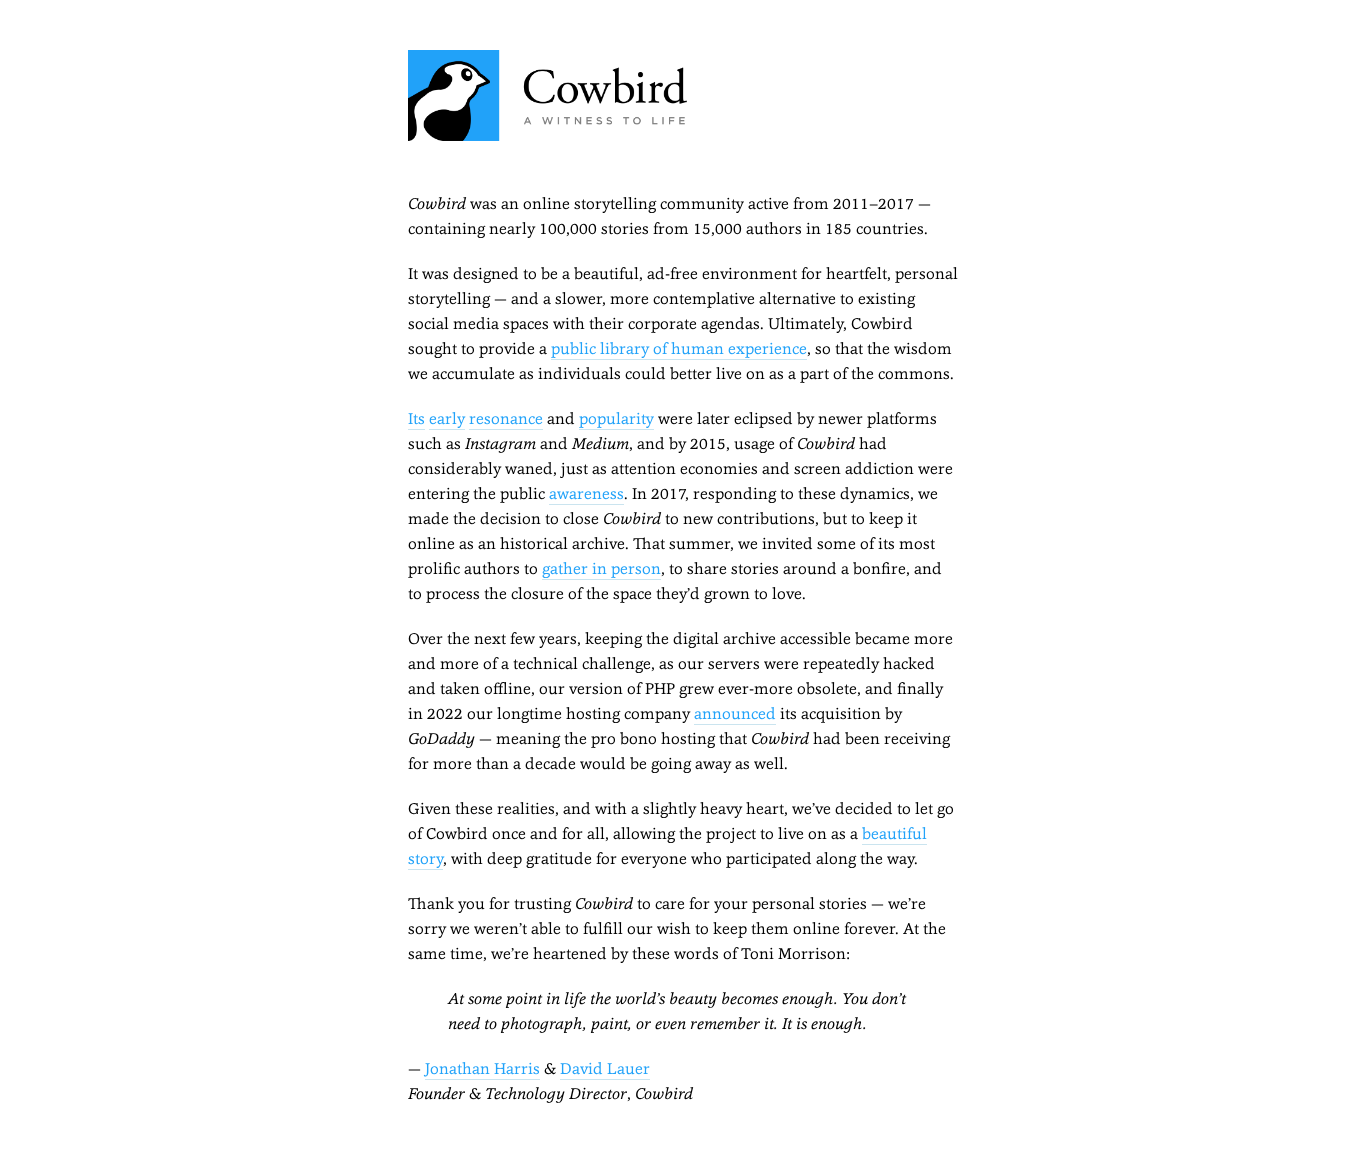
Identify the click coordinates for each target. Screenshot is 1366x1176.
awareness (586, 493)
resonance (506, 418)
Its (416, 418)
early (447, 418)
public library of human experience (679, 348)
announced (735, 713)
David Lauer (605, 1068)
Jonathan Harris (482, 1068)
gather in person (601, 568)
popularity (616, 418)
